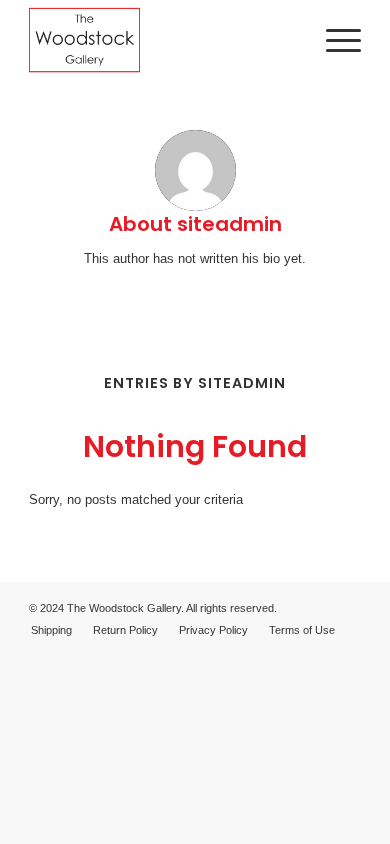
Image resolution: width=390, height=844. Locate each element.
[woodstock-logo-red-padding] (161, 40)
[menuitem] (333, 40)
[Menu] (333, 40)
